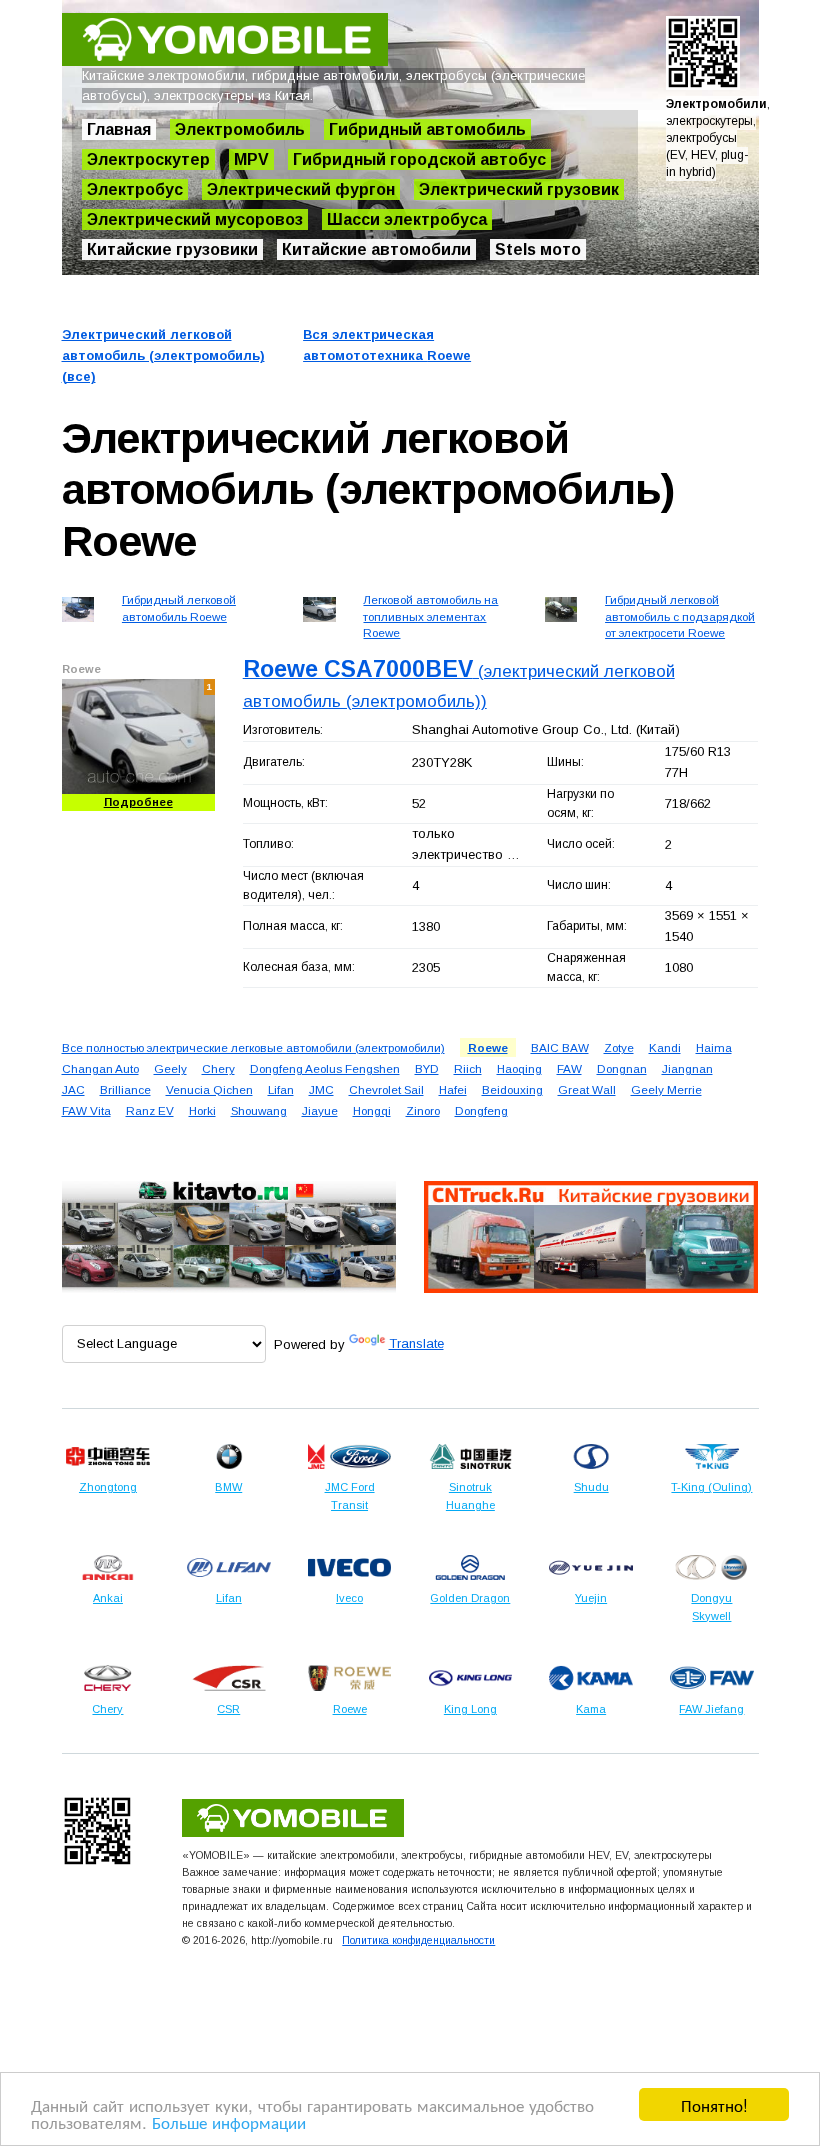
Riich (468, 1068)
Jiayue (320, 1110)
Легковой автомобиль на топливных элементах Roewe (430, 616)
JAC (73, 1089)
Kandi (665, 1047)
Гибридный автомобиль (427, 129)
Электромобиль (240, 129)
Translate (416, 1343)
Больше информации (229, 2121)
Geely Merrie (666, 1089)
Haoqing (519, 1068)
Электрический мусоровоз (195, 219)
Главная (119, 129)
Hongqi (372, 1110)
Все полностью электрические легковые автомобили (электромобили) (253, 1047)
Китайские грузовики (172, 249)
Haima (714, 1047)
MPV (251, 159)
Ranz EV (150, 1110)
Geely (170, 1068)
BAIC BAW (560, 1047)
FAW (569, 1068)
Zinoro (423, 1110)
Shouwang (259, 1110)
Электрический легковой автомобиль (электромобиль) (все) (163, 355)
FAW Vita (86, 1110)
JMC (321, 1089)
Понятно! (714, 2104)
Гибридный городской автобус (419, 159)
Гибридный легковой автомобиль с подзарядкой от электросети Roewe (680, 616)
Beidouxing (512, 1089)
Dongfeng (481, 1110)
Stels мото (538, 249)
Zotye (619, 1047)
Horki (202, 1110)
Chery (218, 1068)
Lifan (281, 1089)
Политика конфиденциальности (418, 1940)
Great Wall (587, 1089)
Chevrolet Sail (386, 1089)
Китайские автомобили (376, 249)
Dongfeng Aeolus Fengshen (325, 1068)
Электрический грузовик (519, 189)
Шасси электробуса (407, 219)
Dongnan (622, 1068)
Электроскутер (148, 159)
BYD (427, 1068)
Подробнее (138, 802)
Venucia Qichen (209, 1089)
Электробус (135, 189)
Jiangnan (687, 1068)
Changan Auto (100, 1068)
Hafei (453, 1089)
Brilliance (125, 1089)
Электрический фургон (301, 189)
